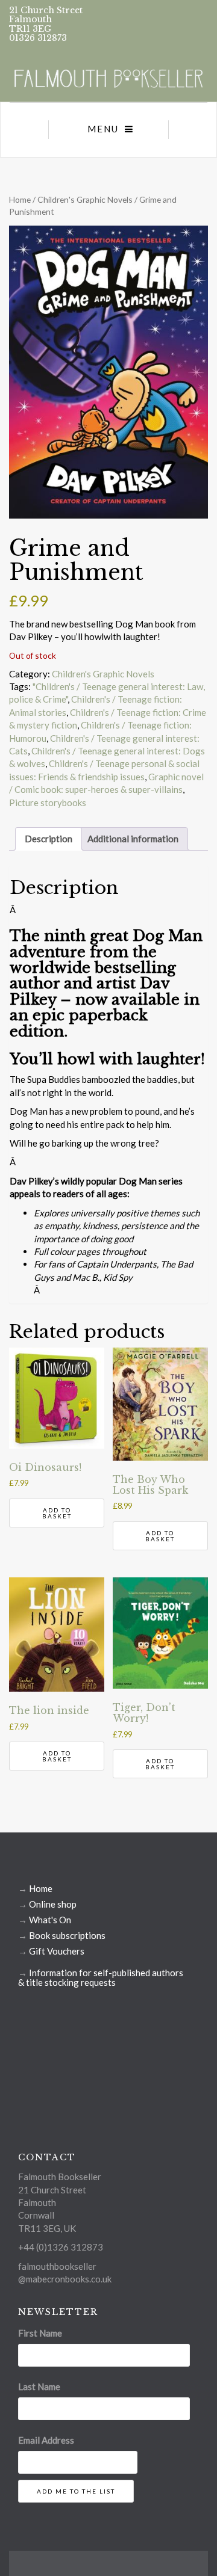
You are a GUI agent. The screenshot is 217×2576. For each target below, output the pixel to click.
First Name (40, 2333)
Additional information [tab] (133, 839)
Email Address (46, 2440)
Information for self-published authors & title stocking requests (101, 1977)
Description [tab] (49, 839)
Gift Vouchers (57, 1951)
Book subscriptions (67, 1935)
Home (20, 199)
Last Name (39, 2386)
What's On (50, 1920)
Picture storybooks (48, 803)
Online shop (53, 1904)
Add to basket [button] (57, 1513)
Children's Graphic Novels (85, 199)
